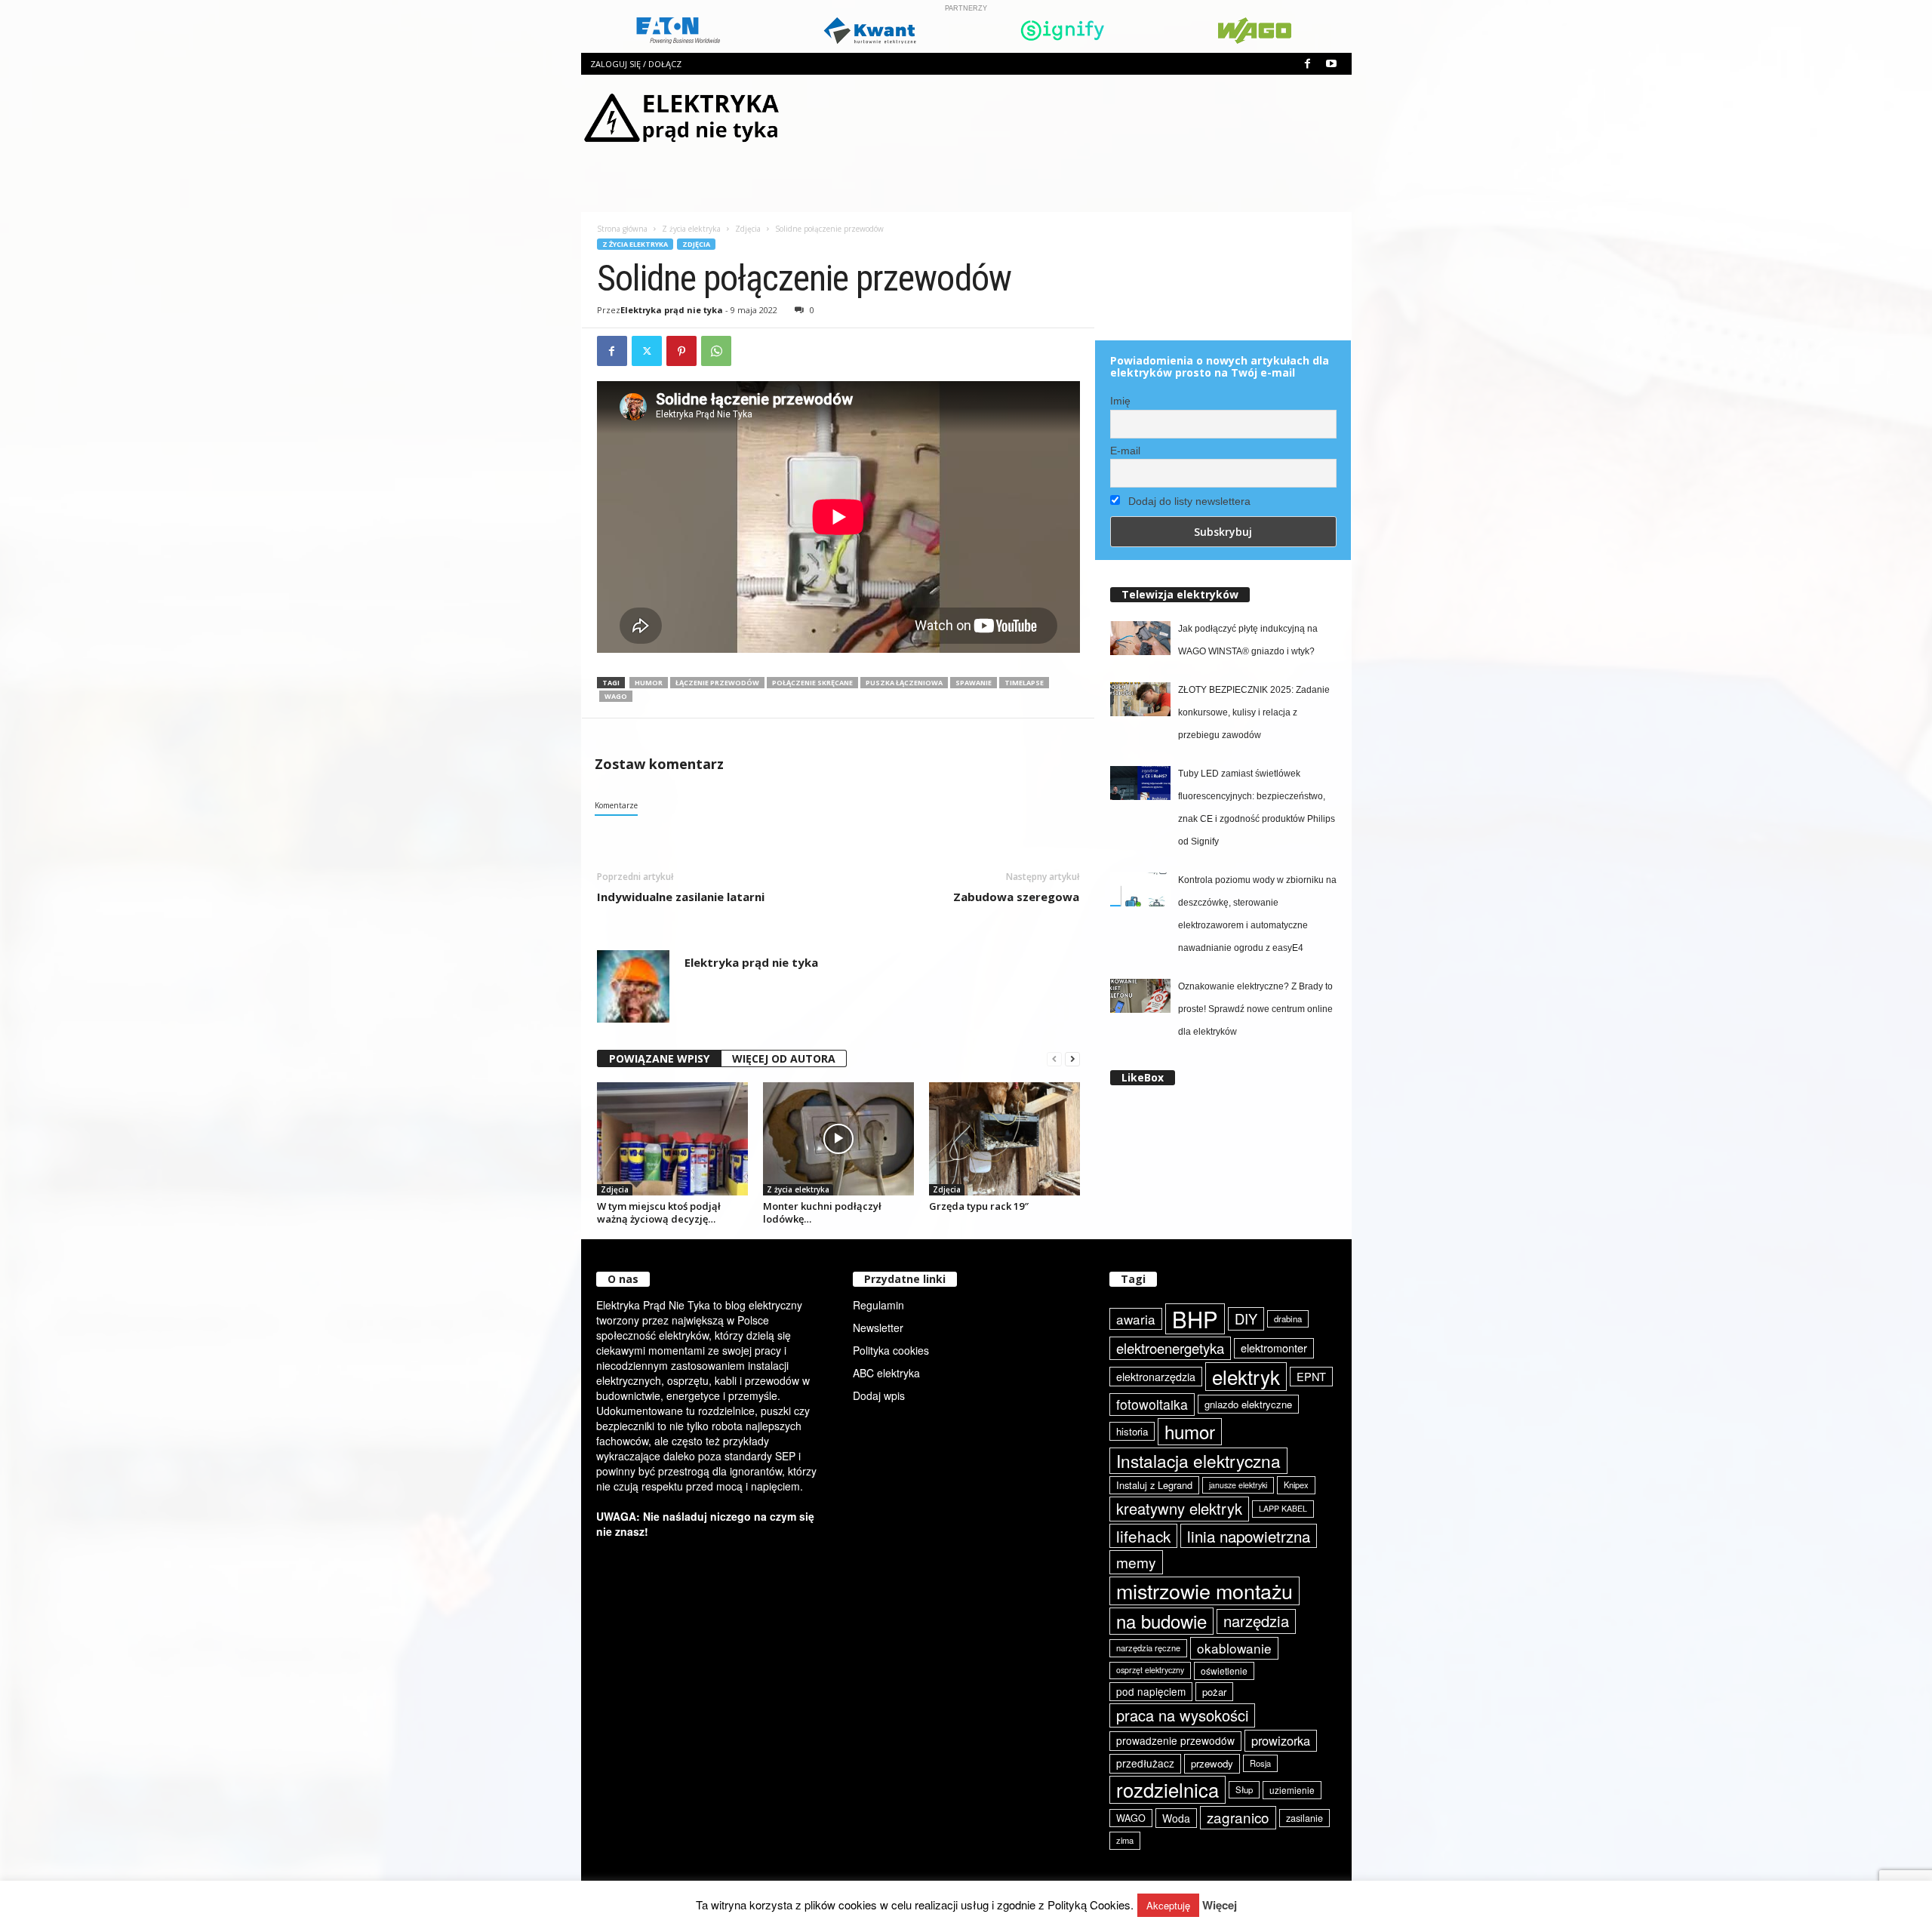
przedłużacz (1145, 1763)
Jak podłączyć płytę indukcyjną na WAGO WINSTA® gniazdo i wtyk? (1248, 640)
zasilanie (1304, 1818)
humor (649, 683)
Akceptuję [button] (1168, 1905)
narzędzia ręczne (1148, 1648)
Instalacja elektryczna (1198, 1460)
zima (1125, 1840)
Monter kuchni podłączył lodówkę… (822, 1212)
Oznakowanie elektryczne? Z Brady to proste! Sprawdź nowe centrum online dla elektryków (1255, 1009)
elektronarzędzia (1156, 1377)
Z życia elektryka (691, 229)
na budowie (1161, 1621)
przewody (1212, 1763)
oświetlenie (1224, 1671)
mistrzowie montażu (1204, 1591)
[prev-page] (1054, 1059)
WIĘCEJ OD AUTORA (784, 1058)
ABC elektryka (886, 1373)
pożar (1214, 1692)
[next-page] (1072, 1059)
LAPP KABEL (1283, 1508)
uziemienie (1292, 1790)
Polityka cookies (891, 1350)
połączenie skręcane (812, 683)
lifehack (1143, 1536)
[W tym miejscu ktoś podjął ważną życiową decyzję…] (672, 1139)
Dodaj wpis (879, 1395)
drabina (1288, 1318)
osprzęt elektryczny (1150, 1670)
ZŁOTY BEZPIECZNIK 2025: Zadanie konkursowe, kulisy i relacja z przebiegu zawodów (1254, 712)
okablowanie (1234, 1648)
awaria (1136, 1319)
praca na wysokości (1182, 1715)
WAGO (616, 696)
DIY (1246, 1318)
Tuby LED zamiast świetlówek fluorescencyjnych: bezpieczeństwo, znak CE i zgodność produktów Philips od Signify (1257, 808)
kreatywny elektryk (1179, 1508)
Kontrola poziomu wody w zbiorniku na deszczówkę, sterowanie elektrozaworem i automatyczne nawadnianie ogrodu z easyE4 (1257, 914)
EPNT (1311, 1376)
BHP (1195, 1319)
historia (1132, 1431)
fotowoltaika (1152, 1404)
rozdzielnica (1168, 1789)
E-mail (1125, 451)
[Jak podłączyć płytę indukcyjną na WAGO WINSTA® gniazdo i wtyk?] (1140, 638)
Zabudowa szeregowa (1016, 897)
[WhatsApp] (716, 351)
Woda (1176, 1818)
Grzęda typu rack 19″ (979, 1206)
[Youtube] (1331, 64)
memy (1136, 1562)
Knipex (1296, 1484)
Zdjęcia (748, 229)
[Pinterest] (681, 351)
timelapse (1024, 683)
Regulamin (878, 1305)
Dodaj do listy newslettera (1188, 501)
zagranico (1238, 1817)
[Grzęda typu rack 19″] (1004, 1139)
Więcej (1220, 1905)
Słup (1244, 1789)
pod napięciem (1151, 1691)
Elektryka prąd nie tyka (672, 310)
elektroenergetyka (1170, 1348)
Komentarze (616, 805)
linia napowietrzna (1249, 1536)
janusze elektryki (1238, 1485)
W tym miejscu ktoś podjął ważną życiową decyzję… (659, 1212)
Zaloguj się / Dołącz (636, 64)
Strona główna (622, 229)
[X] (647, 351)
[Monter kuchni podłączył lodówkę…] (838, 1139)
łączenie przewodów (717, 683)
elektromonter (1274, 1348)
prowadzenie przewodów (1175, 1740)
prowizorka (1281, 1740)
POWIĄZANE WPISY (659, 1058)
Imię (1120, 401)
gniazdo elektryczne (1248, 1404)
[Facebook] (1308, 64)
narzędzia (1256, 1621)
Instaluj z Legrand (1154, 1485)
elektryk (1246, 1376)
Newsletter (878, 1328)
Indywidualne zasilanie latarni (681, 897)
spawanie (974, 683)
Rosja (1260, 1763)
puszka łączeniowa (904, 683)
